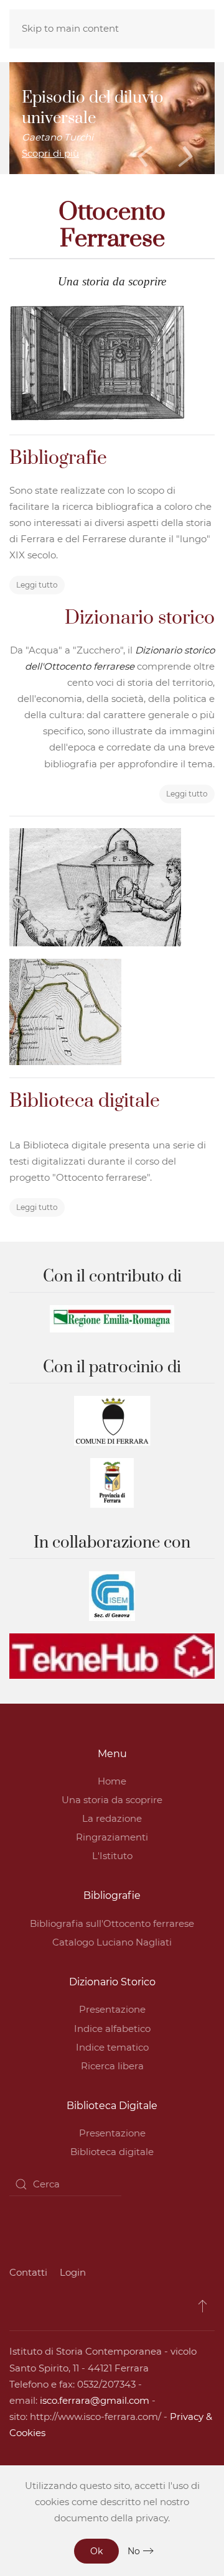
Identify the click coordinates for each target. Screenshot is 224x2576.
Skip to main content (70, 28)
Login (73, 2272)
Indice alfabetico (112, 2029)
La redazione (112, 1818)
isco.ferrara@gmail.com (95, 2400)
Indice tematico (112, 2047)
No (134, 2551)
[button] (203, 2306)
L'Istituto (112, 1856)
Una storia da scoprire (112, 1800)
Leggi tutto (37, 585)
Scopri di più (50, 153)
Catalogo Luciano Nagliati (112, 1942)
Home (112, 1781)
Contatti (28, 2272)
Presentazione (112, 2009)
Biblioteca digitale (112, 2152)
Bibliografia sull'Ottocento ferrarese (112, 1923)
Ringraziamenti (112, 1837)
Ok (96, 2551)
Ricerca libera (112, 2066)
